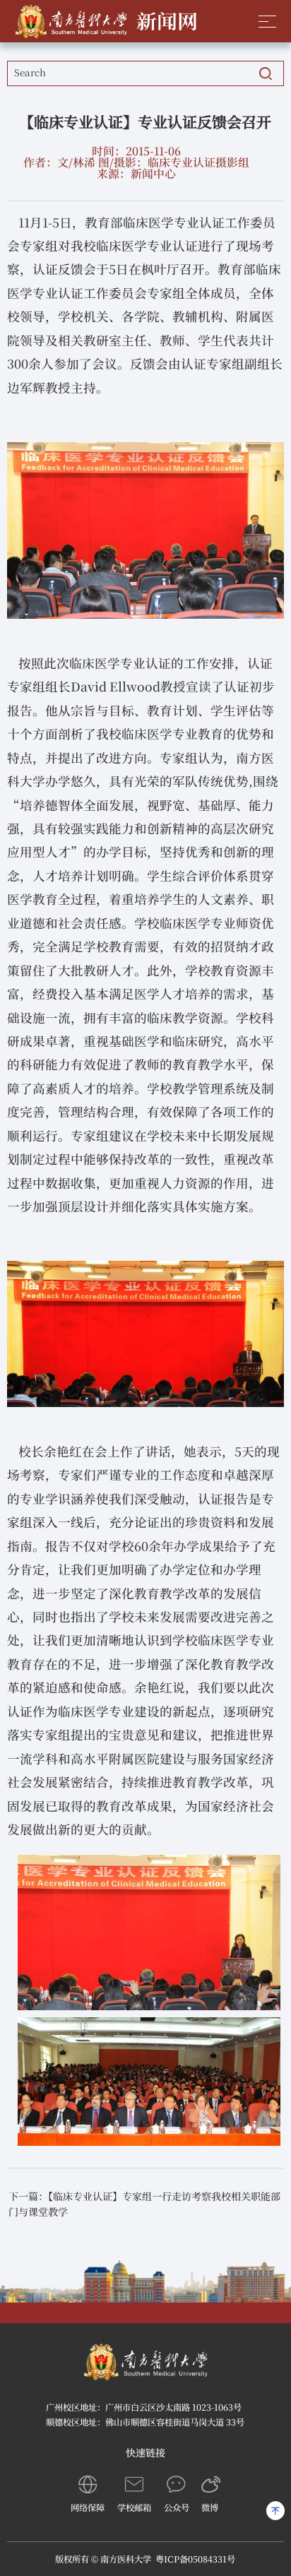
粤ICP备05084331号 (195, 2559)
